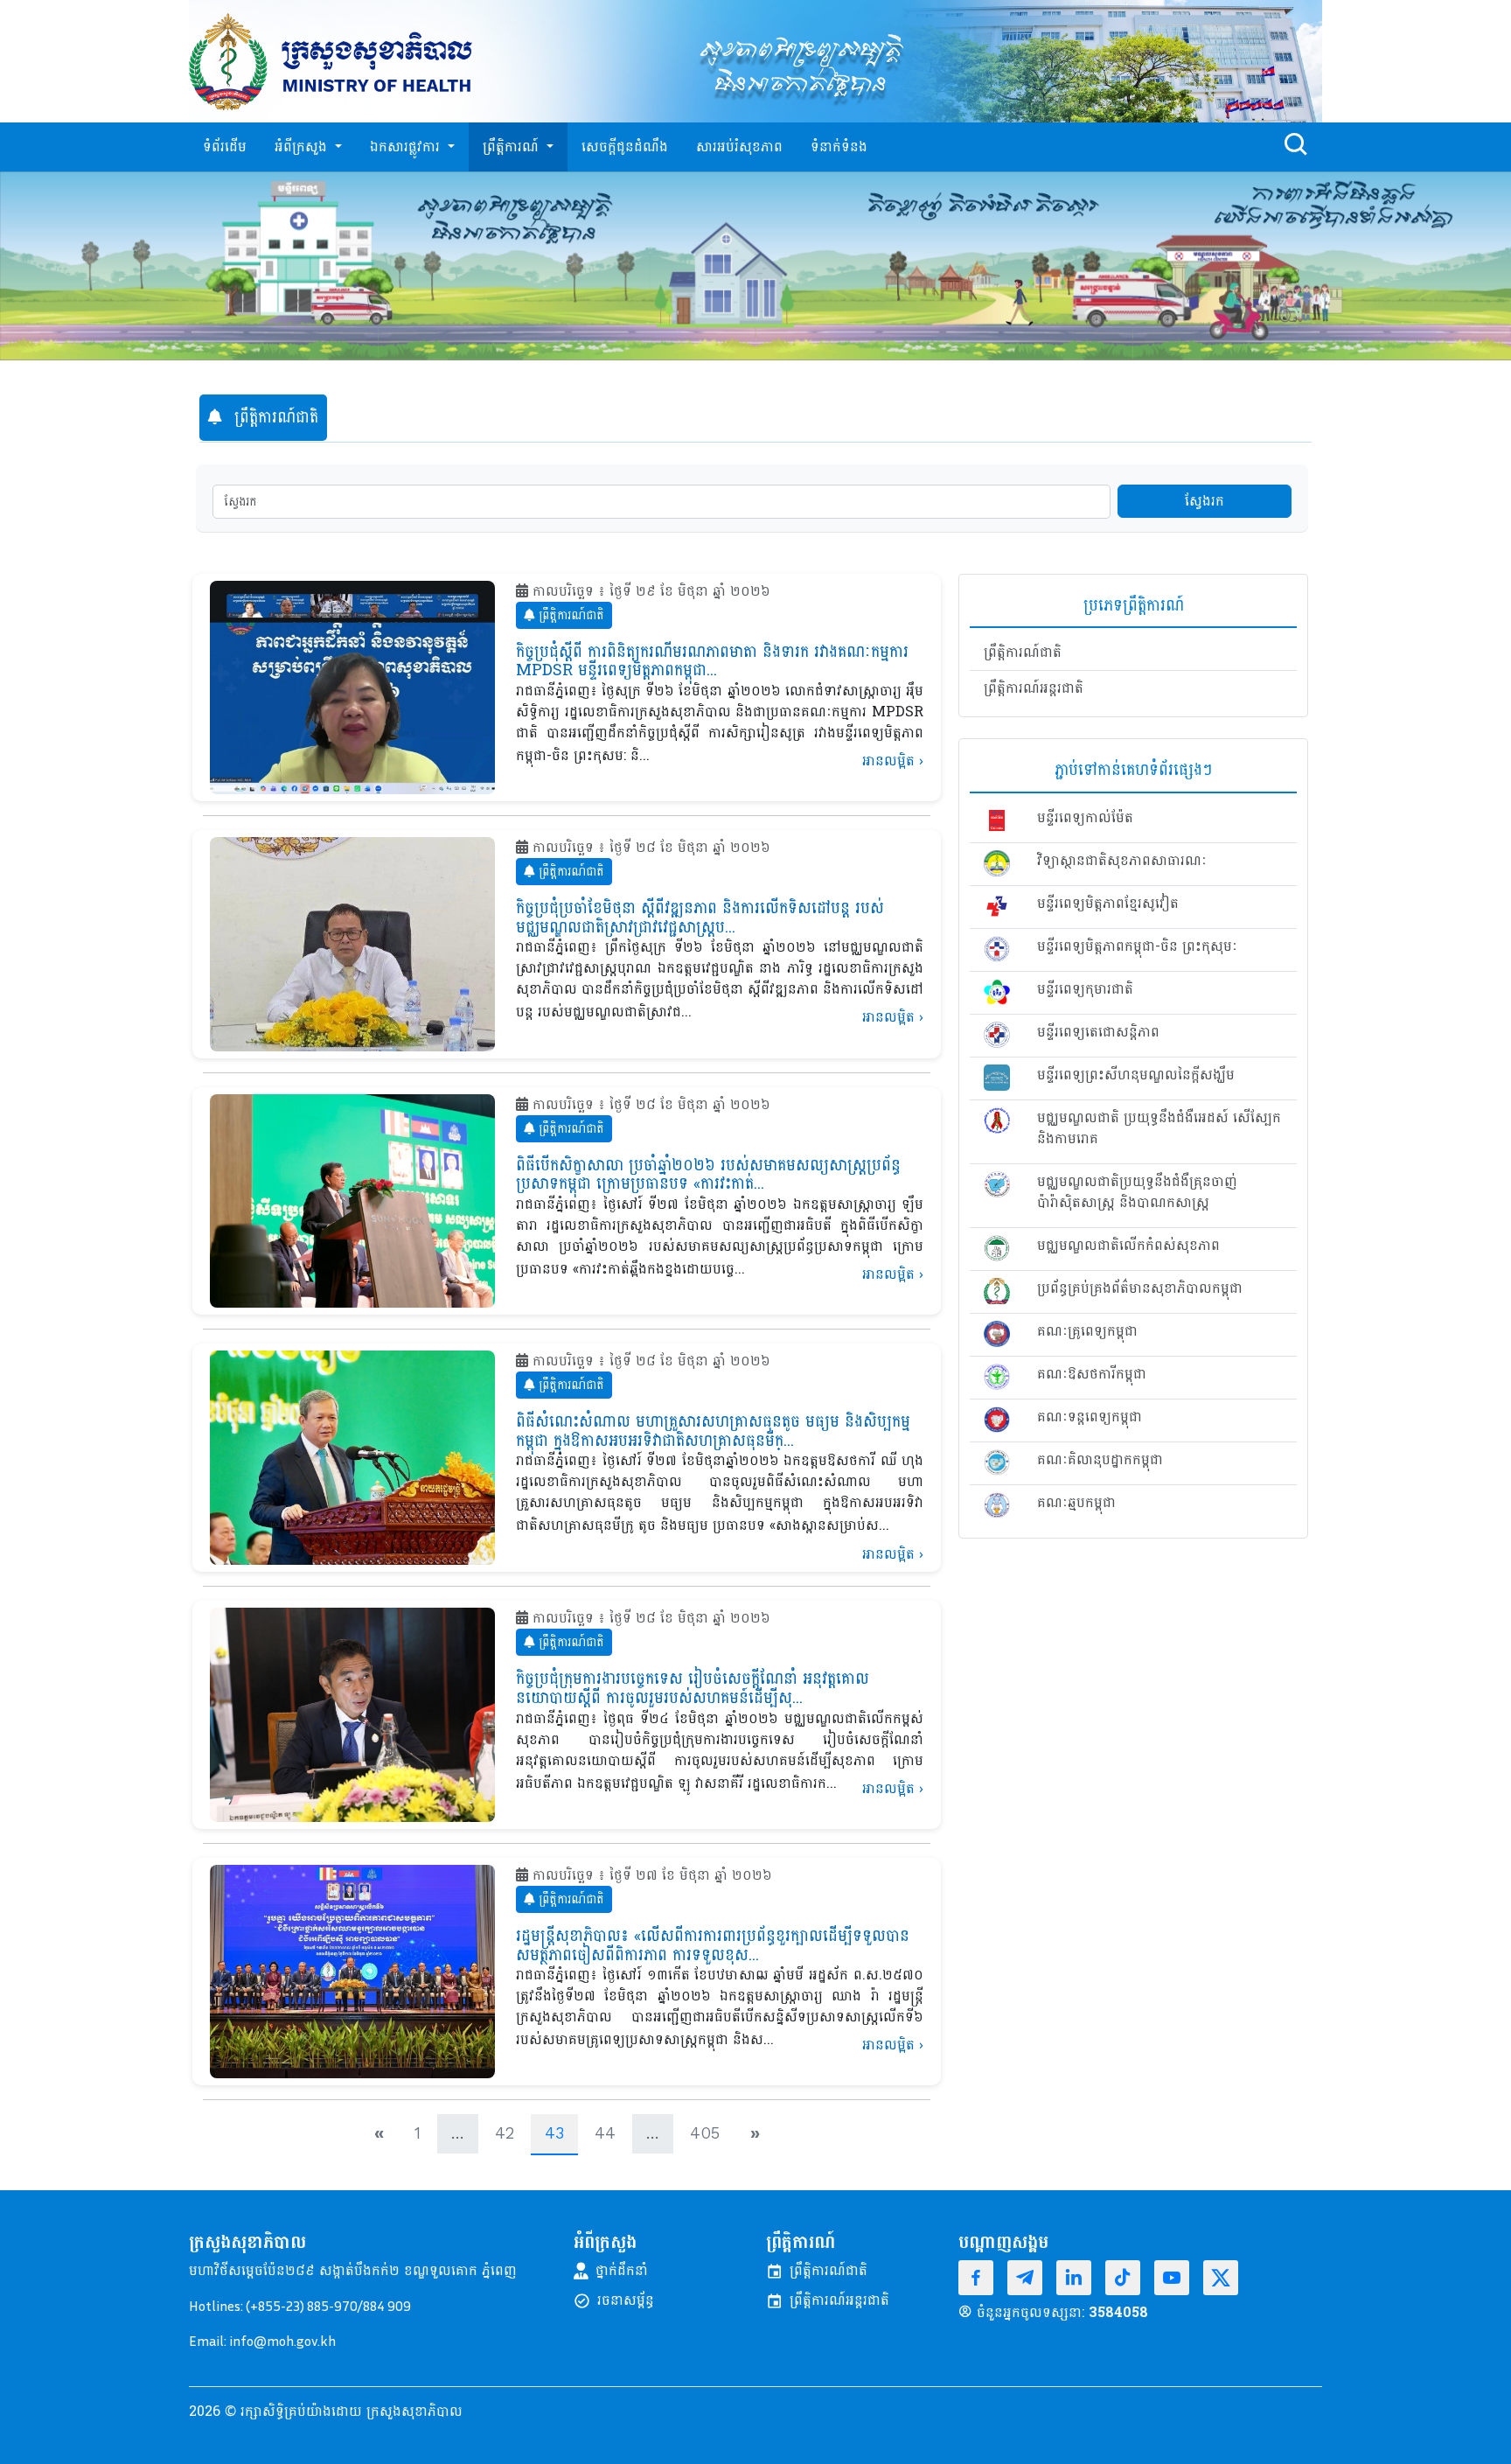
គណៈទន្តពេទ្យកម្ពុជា (1090, 1417)
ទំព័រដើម (225, 147)
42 (505, 2133)
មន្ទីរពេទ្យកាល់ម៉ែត (1085, 818)
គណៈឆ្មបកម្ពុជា (1076, 1503)
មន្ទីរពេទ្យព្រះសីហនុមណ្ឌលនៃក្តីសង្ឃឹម (1136, 1075)
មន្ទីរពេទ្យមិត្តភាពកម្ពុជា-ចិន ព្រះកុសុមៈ (1137, 946)
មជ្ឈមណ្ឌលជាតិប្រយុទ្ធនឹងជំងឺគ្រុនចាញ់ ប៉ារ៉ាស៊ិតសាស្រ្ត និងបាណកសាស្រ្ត (1137, 1192)
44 (605, 2133)
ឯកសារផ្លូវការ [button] (407, 147)
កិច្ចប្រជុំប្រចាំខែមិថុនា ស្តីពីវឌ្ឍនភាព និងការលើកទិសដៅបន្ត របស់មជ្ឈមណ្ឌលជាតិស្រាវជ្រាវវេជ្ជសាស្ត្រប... (700, 918)
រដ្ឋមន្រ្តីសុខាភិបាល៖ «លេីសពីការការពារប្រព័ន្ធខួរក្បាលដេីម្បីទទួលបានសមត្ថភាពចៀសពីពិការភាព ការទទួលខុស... (713, 1946)
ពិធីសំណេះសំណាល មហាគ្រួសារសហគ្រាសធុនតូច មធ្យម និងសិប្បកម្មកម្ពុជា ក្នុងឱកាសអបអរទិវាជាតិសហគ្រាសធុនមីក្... (713, 1431)
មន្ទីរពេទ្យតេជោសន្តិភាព (1098, 1032)
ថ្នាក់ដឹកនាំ (622, 2271)
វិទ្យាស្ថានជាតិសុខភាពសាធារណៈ (1122, 861)
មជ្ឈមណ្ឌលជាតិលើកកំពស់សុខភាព (1128, 1246)
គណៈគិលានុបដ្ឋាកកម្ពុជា (1100, 1460)
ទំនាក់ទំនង (839, 147)
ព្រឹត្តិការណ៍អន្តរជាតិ (1034, 688)
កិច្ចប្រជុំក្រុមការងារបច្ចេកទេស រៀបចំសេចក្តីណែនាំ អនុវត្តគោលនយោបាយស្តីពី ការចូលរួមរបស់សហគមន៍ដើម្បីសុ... (693, 1689)
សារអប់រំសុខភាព (739, 147)
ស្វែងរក (1205, 501)
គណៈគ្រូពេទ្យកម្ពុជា (1087, 1331)
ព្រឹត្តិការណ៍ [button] (513, 147)
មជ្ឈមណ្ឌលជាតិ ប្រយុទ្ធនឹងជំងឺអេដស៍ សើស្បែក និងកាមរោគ (1159, 1128)
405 (705, 2133)
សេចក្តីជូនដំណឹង (625, 147)
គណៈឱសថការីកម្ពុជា (1092, 1374)
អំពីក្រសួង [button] (303, 147)
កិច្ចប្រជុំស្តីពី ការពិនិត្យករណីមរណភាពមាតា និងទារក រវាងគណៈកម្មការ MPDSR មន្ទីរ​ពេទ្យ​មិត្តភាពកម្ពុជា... (712, 662)
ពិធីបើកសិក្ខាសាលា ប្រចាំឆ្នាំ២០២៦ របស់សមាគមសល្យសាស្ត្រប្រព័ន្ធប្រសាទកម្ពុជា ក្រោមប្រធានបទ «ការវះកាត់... (708, 1175)
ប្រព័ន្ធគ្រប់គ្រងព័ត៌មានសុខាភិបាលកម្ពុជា (1140, 1288)
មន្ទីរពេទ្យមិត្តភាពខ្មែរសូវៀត (1108, 904)
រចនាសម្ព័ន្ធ (626, 2300)
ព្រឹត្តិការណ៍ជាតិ (569, 615)
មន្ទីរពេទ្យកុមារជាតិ (1085, 989)
